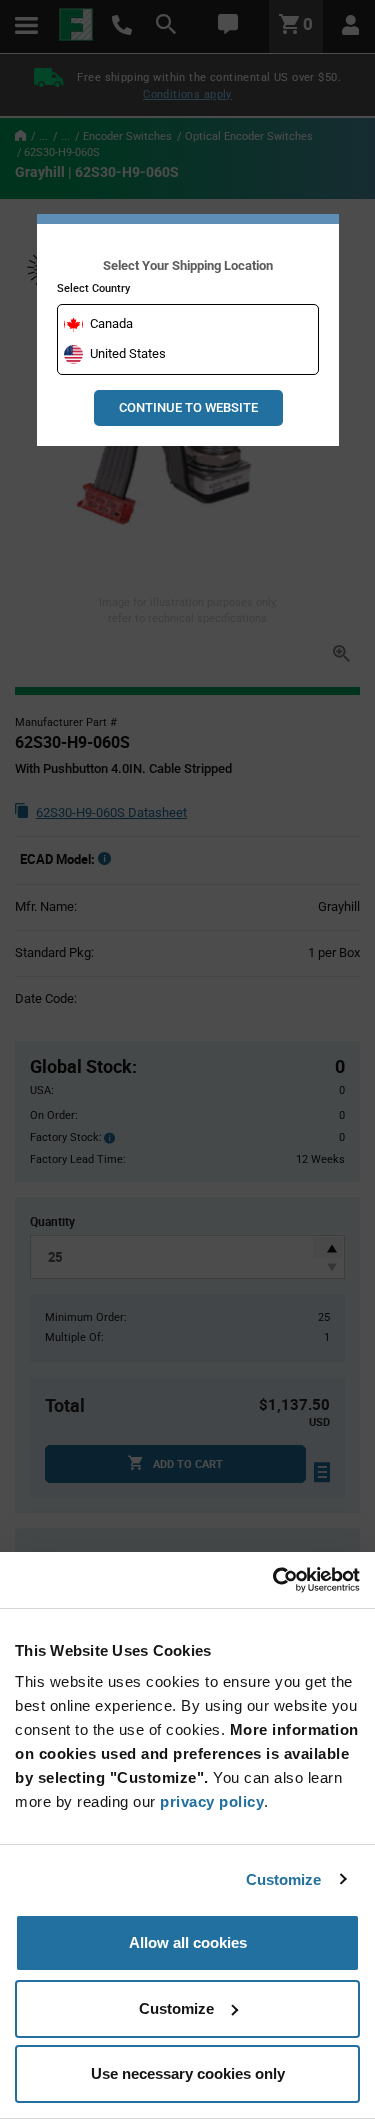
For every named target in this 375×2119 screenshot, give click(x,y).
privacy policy (212, 1801)
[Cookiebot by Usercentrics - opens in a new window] (273, 1580)
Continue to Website (188, 407)
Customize (284, 1879)
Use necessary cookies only (188, 2073)
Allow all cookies (188, 1942)
